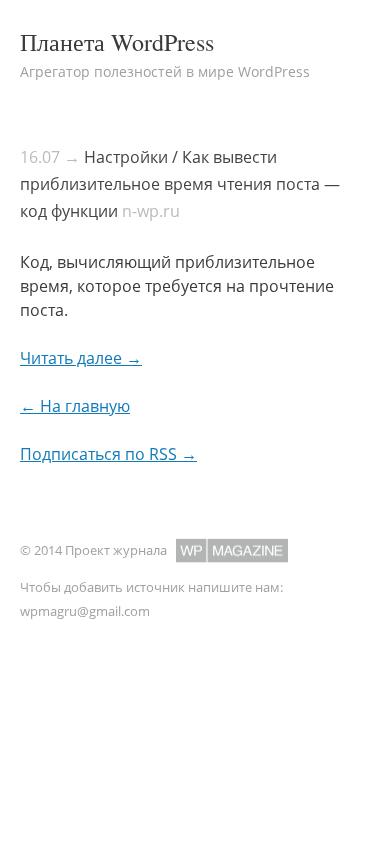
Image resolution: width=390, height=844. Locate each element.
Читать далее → (81, 358)
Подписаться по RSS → (108, 454)
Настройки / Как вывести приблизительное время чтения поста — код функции (180, 184)
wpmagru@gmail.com (85, 611)
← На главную (75, 406)
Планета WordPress (117, 42)
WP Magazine (232, 550)
